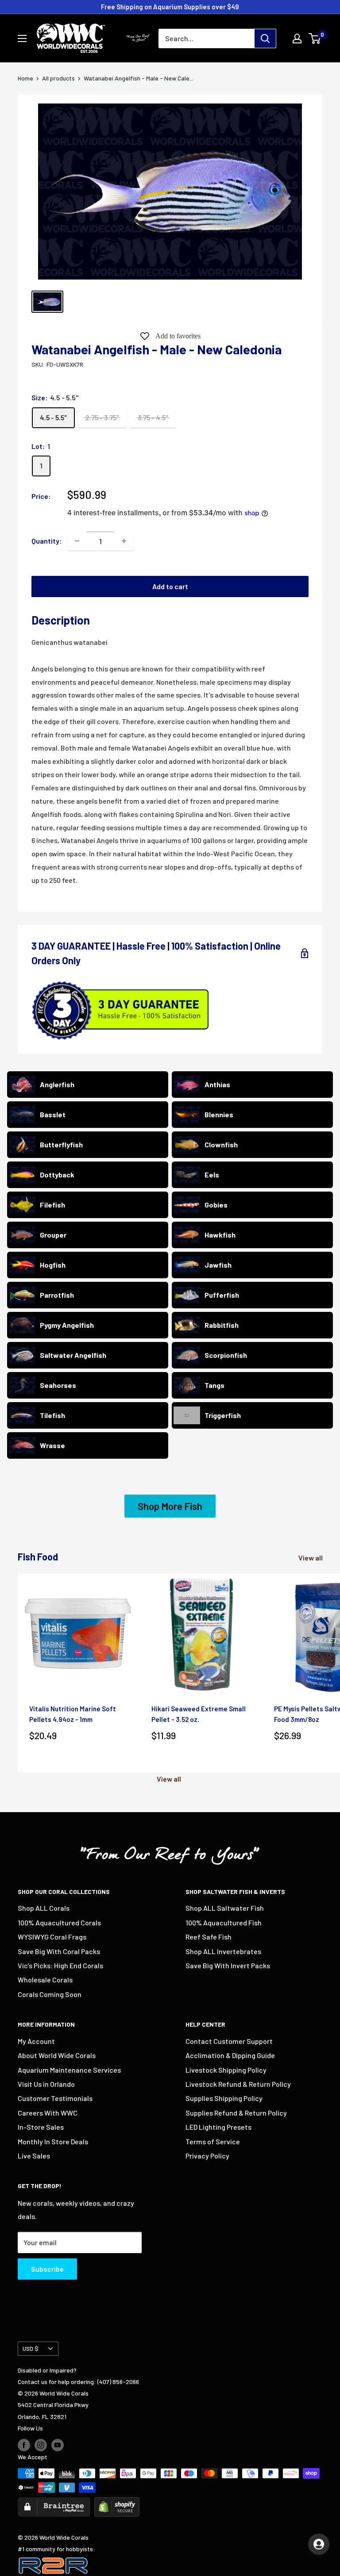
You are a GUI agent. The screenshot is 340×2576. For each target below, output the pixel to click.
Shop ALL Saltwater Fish (225, 1908)
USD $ (31, 2348)
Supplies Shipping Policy (224, 2098)
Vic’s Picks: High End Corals (60, 1965)
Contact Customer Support (229, 2041)
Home (25, 78)
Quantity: (47, 541)
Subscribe (47, 2269)
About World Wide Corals (57, 2055)
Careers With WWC (48, 2113)
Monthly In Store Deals (53, 2141)
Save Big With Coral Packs (59, 1951)
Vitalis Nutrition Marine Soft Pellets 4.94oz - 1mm (73, 1714)
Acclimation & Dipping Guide (230, 2055)
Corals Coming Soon (50, 1994)
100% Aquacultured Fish (224, 1922)
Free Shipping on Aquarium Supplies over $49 (170, 7)
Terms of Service (213, 2141)
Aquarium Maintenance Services (69, 2070)
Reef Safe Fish (209, 1937)
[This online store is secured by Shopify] (117, 2503)
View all (311, 1558)
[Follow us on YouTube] (58, 2445)
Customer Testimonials (55, 2098)
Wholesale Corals (45, 1980)
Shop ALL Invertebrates (223, 1951)
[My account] (297, 38)
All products (58, 78)
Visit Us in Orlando (46, 2084)
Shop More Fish (170, 1506)
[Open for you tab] (319, 2544)
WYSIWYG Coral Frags (52, 1937)
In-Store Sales (41, 2127)
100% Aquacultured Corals (59, 1922)
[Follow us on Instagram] (41, 2445)
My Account (36, 2041)
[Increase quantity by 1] (124, 541)
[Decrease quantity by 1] (77, 541)
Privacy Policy (207, 2156)
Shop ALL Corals (44, 1908)
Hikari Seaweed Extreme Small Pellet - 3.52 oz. (199, 1714)
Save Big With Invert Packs (228, 1965)
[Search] (265, 38)
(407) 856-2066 (118, 2382)
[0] (315, 38)
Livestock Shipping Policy (226, 2070)
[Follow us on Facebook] (24, 2445)
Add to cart (170, 586)
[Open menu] (22, 38)
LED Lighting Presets (218, 2127)
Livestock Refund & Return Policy (238, 2084)
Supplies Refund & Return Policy (236, 2113)
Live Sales (34, 2156)
